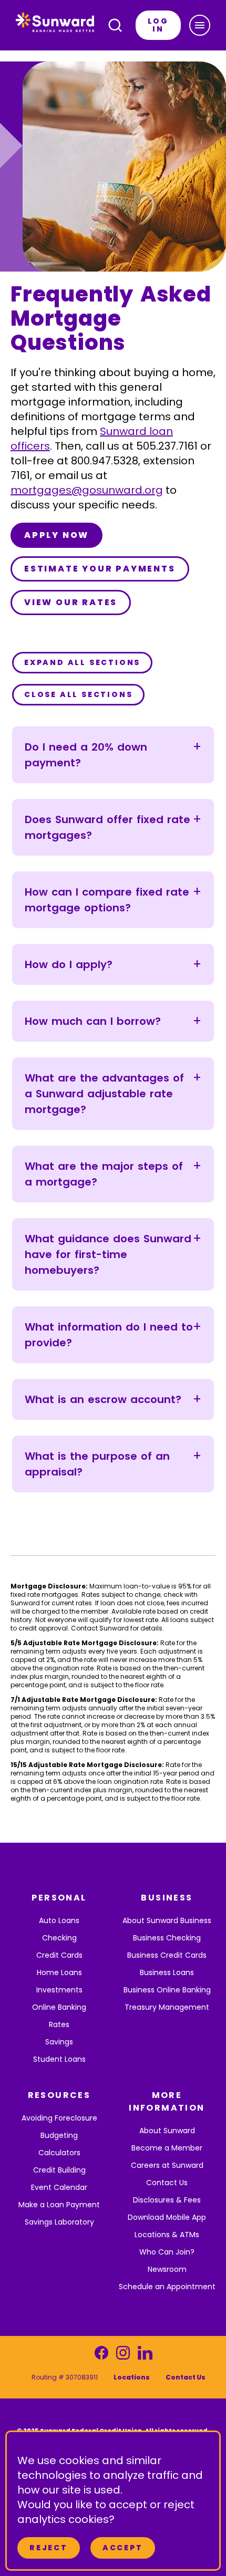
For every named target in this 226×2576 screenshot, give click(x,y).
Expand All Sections (82, 662)
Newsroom (167, 2269)
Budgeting (59, 2135)
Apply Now (56, 535)
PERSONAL (59, 1898)
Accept (123, 2548)
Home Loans (59, 1972)
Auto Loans (59, 1920)
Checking (59, 1938)
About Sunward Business (167, 1920)
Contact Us (167, 2183)
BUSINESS (167, 1898)
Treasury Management (167, 2007)
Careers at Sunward (167, 2165)
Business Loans (167, 1972)
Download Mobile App (167, 2217)
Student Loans (59, 2059)
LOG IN (158, 25)
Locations (132, 2377)
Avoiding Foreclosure (59, 2118)
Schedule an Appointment (167, 2287)
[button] (200, 25)
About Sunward (167, 2131)
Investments (59, 1990)
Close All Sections (78, 694)
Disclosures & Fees (167, 2200)
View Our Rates (71, 602)
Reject (49, 2548)
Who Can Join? (167, 2252)
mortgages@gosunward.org (87, 490)
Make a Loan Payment (59, 2205)
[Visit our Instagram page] (123, 2356)
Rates (59, 2024)
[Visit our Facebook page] (101, 2356)
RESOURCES (59, 2095)
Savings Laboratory (59, 2222)
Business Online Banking (167, 1990)
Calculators (59, 2153)
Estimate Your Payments (100, 569)
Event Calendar (59, 2187)
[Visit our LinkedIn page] (145, 2356)
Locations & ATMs (167, 2235)
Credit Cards (59, 1955)
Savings (59, 2042)
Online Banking (59, 2007)
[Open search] (115, 25)
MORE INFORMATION (167, 2101)
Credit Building (59, 2170)
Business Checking (167, 1938)
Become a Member (167, 2148)
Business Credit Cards (167, 1955)
